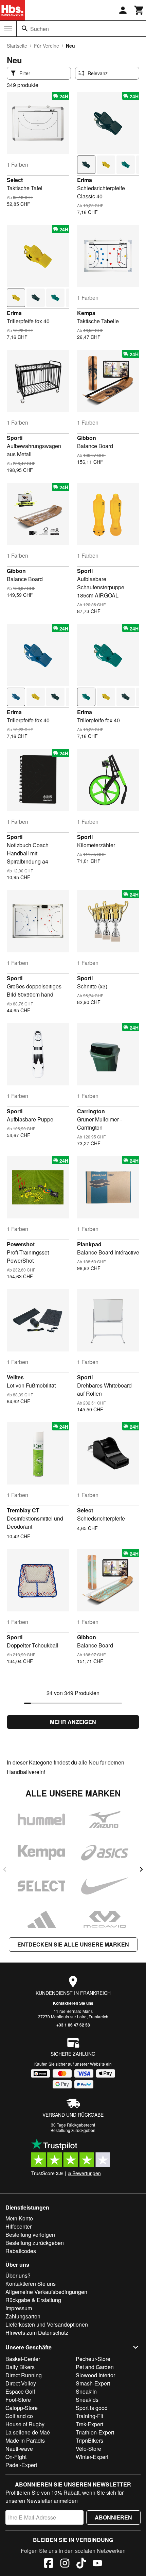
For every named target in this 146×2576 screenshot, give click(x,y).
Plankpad (89, 1244)
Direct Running (24, 2375)
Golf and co (19, 2416)
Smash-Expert (93, 2383)
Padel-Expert (21, 2465)
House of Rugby (25, 2424)
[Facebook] (49, 2564)
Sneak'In (86, 2391)
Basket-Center (23, 2359)
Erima (85, 180)
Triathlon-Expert (95, 2432)
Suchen (40, 29)
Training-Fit (89, 2416)
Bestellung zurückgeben (73, 2130)
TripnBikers (89, 2440)
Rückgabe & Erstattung (33, 2300)
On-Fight (16, 2457)
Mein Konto (19, 2218)
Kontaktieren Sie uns (73, 2003)
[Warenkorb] (139, 10)
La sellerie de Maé (28, 2432)
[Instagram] (65, 2564)
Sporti (15, 438)
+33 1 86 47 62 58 (73, 2025)
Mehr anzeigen (73, 1722)
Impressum (19, 2308)
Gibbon (87, 438)
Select (15, 180)
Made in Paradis (25, 2440)
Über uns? (18, 2275)
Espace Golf (20, 2391)
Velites (15, 1377)
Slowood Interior (95, 2375)
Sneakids (87, 2400)
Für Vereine (47, 46)
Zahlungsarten (23, 2316)
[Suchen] (25, 29)
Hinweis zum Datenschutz (37, 2333)
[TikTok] (81, 2564)
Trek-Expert (89, 2424)
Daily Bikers (20, 2367)
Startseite (17, 46)
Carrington (91, 1111)
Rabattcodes (21, 2251)
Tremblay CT (23, 1510)
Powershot (21, 1244)
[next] (141, 1869)
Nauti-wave (19, 2449)
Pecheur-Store (93, 2359)
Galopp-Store (22, 2408)
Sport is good (92, 2408)
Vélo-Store (88, 2449)
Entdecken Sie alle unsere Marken (73, 1944)
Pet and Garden (95, 2367)
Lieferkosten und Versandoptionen (47, 2324)
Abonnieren (113, 2517)
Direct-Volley (21, 2383)
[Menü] (8, 29)
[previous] (5, 1869)
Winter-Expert (92, 2457)
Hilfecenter (19, 2226)
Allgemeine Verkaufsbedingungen (46, 2292)
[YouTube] (97, 2564)
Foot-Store (18, 2400)
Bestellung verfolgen (30, 2235)
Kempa (86, 313)
